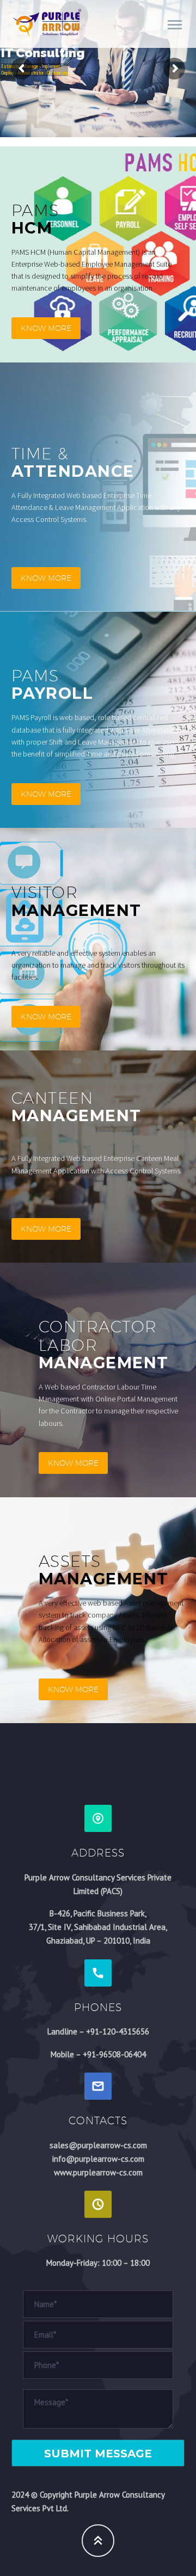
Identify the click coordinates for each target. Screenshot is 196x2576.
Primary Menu (175, 25)
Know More (46, 328)
